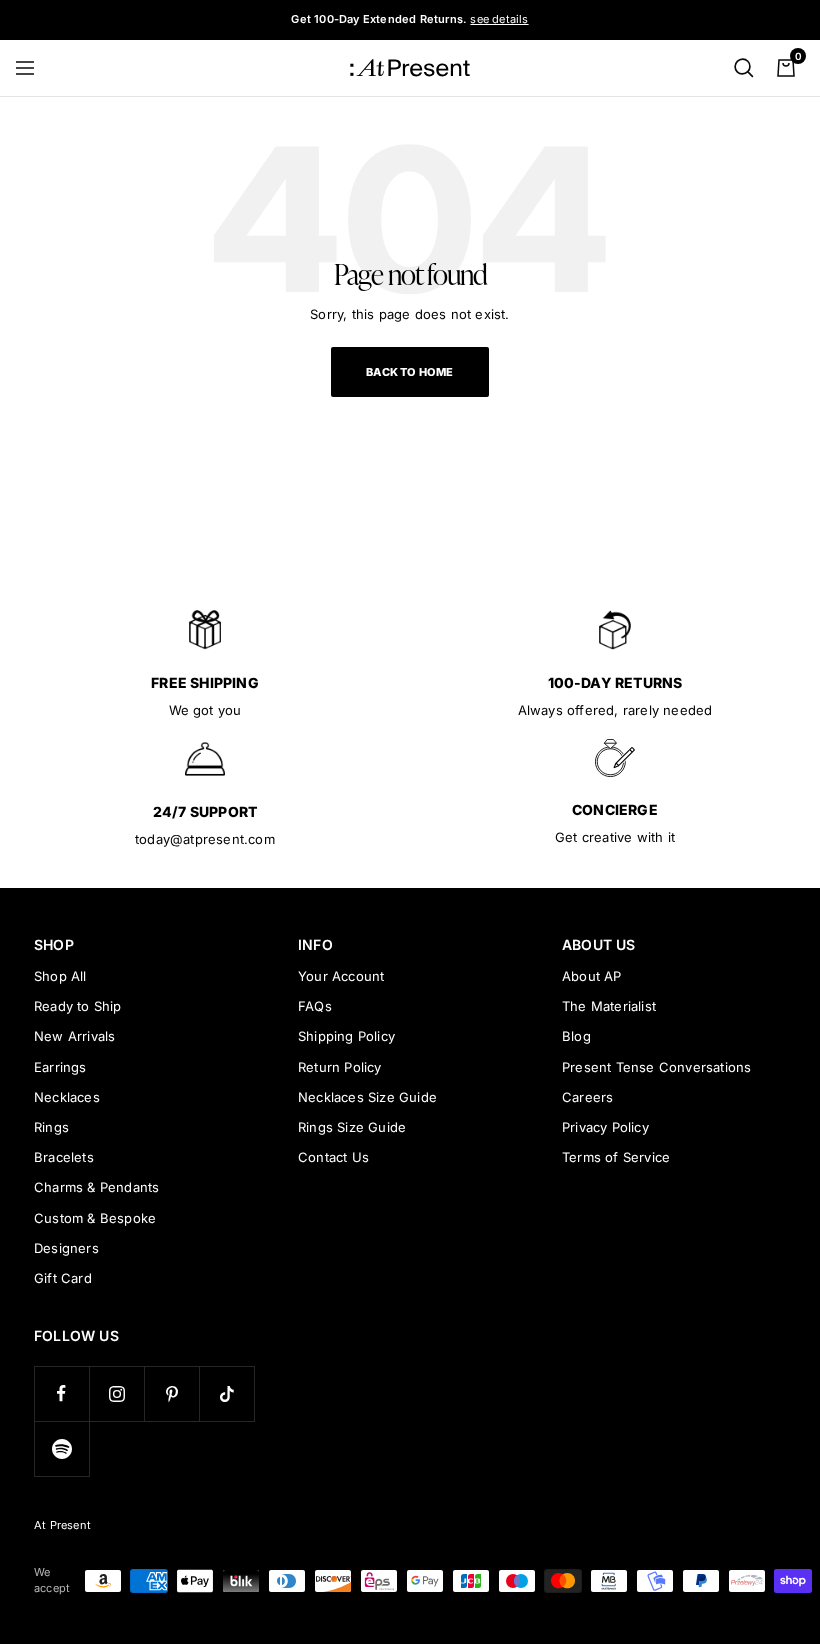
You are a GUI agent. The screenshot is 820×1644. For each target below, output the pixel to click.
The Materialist (609, 1006)
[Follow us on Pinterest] (171, 1393)
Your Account (341, 976)
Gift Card (63, 1278)
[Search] (744, 68)
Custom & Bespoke (95, 1218)
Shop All (60, 976)
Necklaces (67, 1097)
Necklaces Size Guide (367, 1097)
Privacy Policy (605, 1127)
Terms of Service (616, 1157)
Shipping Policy (346, 1036)
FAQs (315, 1006)
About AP (592, 976)
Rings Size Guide (352, 1127)
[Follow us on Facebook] (61, 1393)
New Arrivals (74, 1036)
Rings (51, 1127)
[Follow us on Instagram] (116, 1393)
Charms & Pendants (96, 1187)
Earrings (60, 1067)
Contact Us (333, 1157)
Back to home (409, 372)
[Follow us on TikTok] (226, 1393)
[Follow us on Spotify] (61, 1448)
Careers (587, 1097)
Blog (576, 1036)
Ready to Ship (78, 1006)
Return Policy (340, 1067)
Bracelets (64, 1157)
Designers (66, 1248)
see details (499, 19)
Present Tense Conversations (656, 1067)
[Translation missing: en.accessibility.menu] (34, 68)
